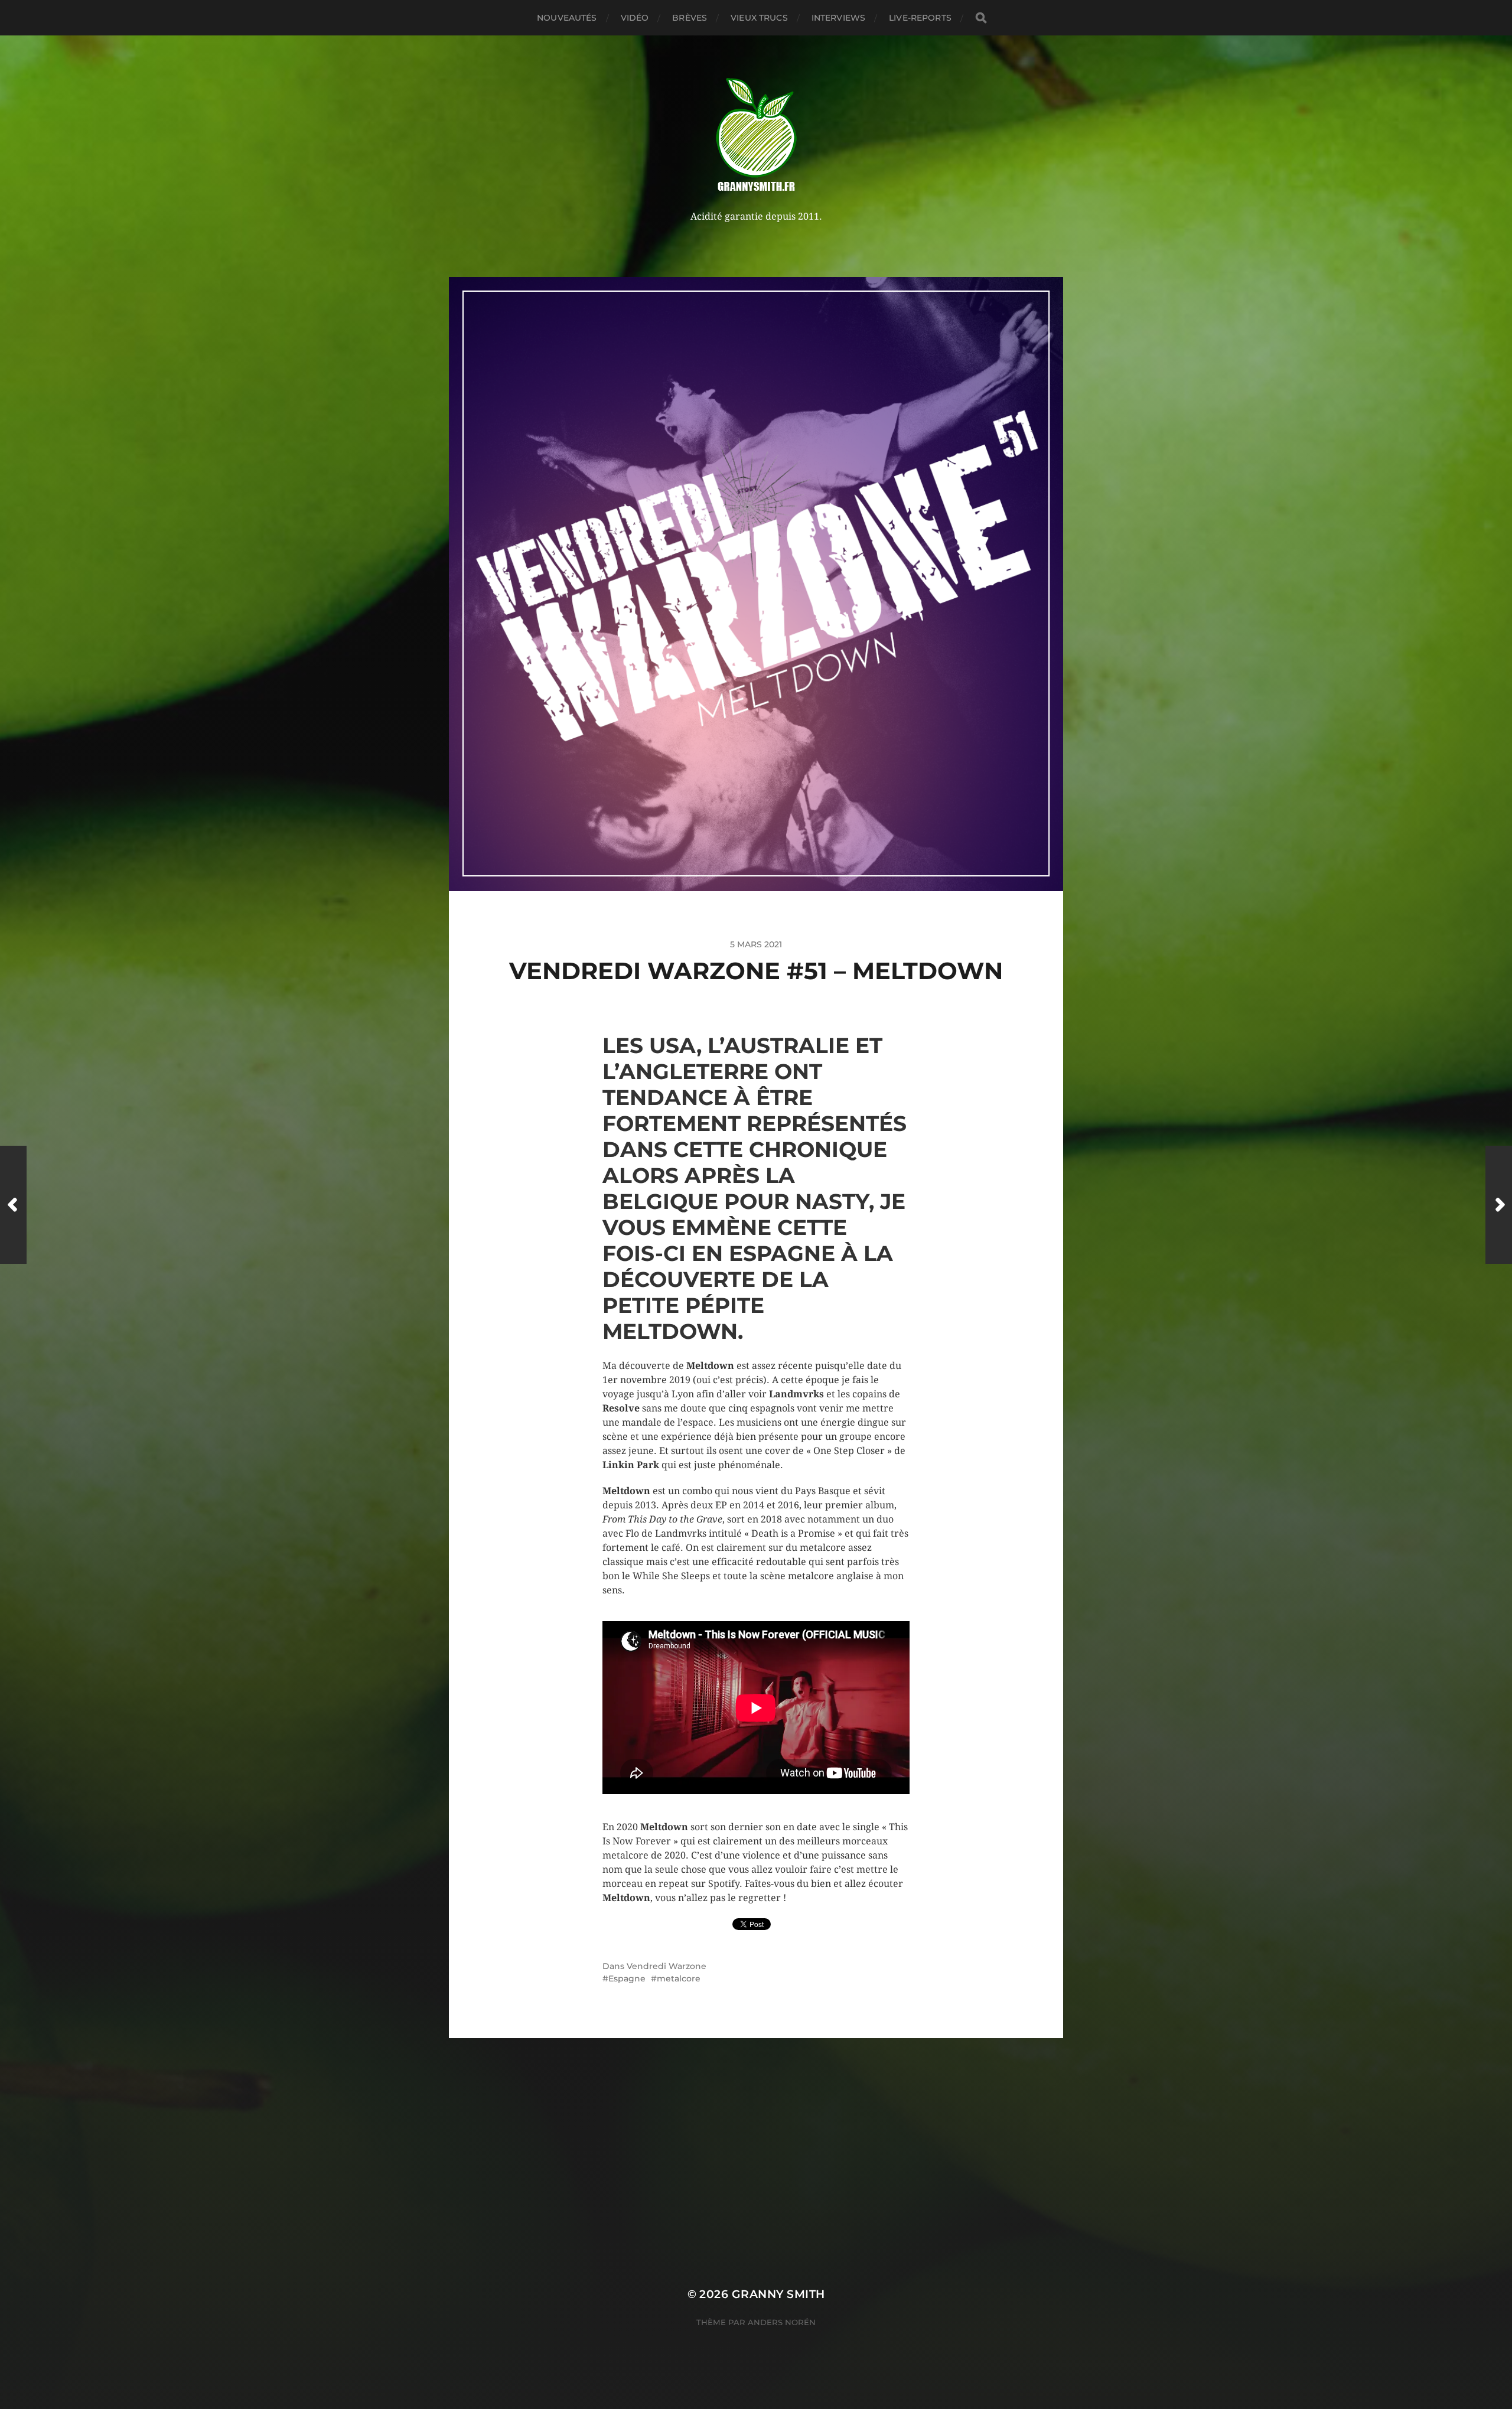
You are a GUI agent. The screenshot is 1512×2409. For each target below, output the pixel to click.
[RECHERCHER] (981, 18)
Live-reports (920, 18)
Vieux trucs (759, 18)
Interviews (838, 18)
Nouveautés (567, 18)
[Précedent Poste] (13, 1205)
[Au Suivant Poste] (1499, 1205)
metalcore (679, 1978)
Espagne (627, 1978)
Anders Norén (782, 2322)
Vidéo (635, 18)
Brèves (690, 18)
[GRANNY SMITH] (756, 136)
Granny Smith (778, 2294)
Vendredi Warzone (667, 1966)
